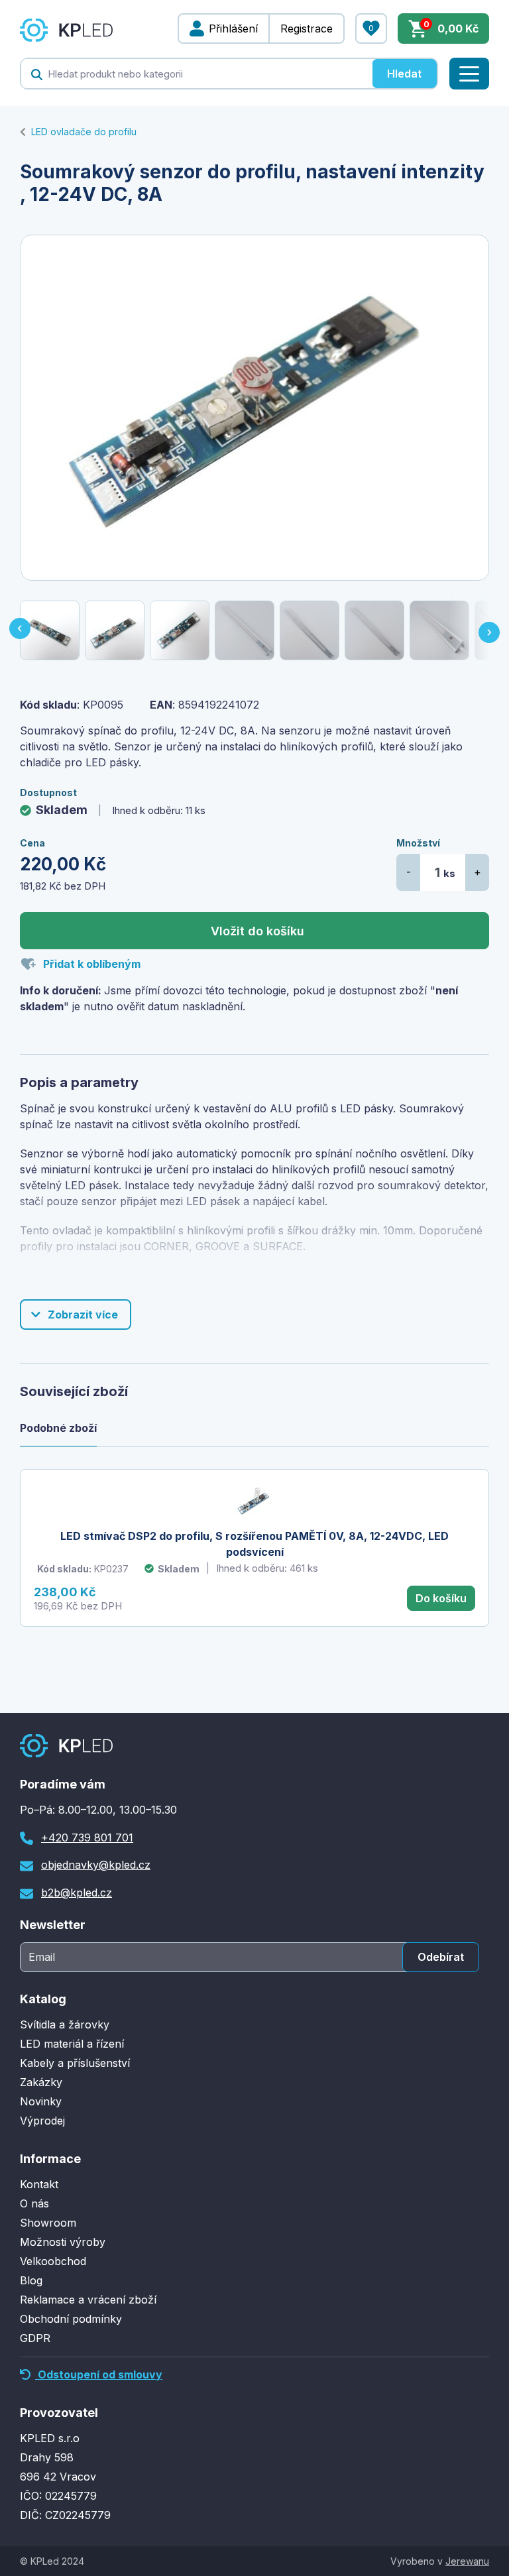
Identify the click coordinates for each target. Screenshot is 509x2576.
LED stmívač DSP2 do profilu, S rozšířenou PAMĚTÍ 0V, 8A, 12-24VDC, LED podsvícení (254, 1544)
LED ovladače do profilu (84, 132)
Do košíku (441, 1598)
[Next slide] (490, 630)
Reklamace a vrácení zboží (88, 2300)
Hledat (404, 74)
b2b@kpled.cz (77, 1893)
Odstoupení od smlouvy (99, 2374)
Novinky (41, 2101)
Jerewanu (467, 2561)
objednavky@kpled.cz (96, 1865)
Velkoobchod (53, 2261)
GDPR (35, 2338)
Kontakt (39, 2184)
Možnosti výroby (63, 2242)
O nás (34, 2203)
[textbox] (197, 74)
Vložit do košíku (257, 931)
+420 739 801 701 (87, 1838)
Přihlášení (233, 29)
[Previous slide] (19, 630)
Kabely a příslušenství (75, 2063)
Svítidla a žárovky (65, 2024)
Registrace (307, 29)
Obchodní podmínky (71, 2319)
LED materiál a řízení (72, 2044)
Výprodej (42, 2121)
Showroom (48, 2223)
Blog (31, 2280)
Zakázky (41, 2082)
